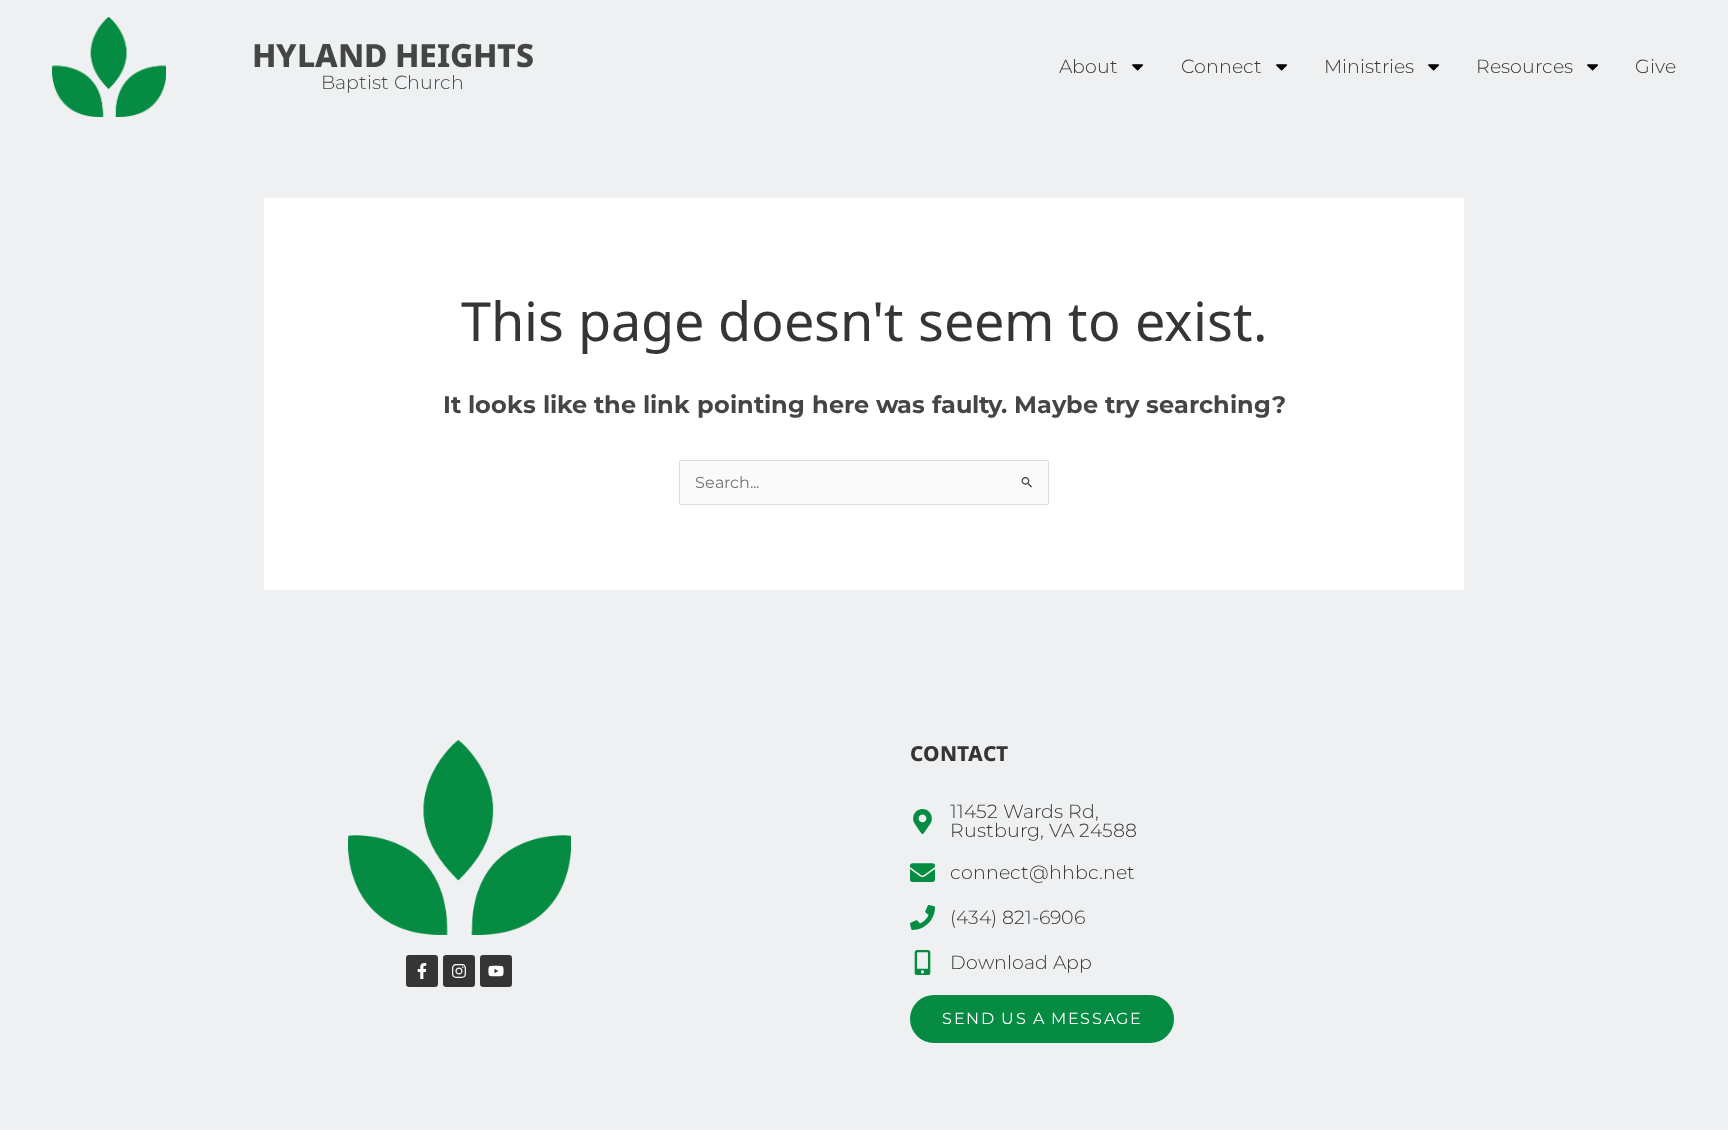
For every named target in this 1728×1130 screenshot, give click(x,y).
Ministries (1369, 66)
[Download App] (922, 962)
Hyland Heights (393, 54)
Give (1655, 66)
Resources (1524, 66)
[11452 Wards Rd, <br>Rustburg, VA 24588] (922, 821)
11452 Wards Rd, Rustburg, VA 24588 (1043, 820)
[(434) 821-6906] (922, 917)
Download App (1021, 962)
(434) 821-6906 (1017, 917)
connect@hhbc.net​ (1042, 872)
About (1088, 66)
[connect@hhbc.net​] (922, 872)
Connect (1221, 66)
